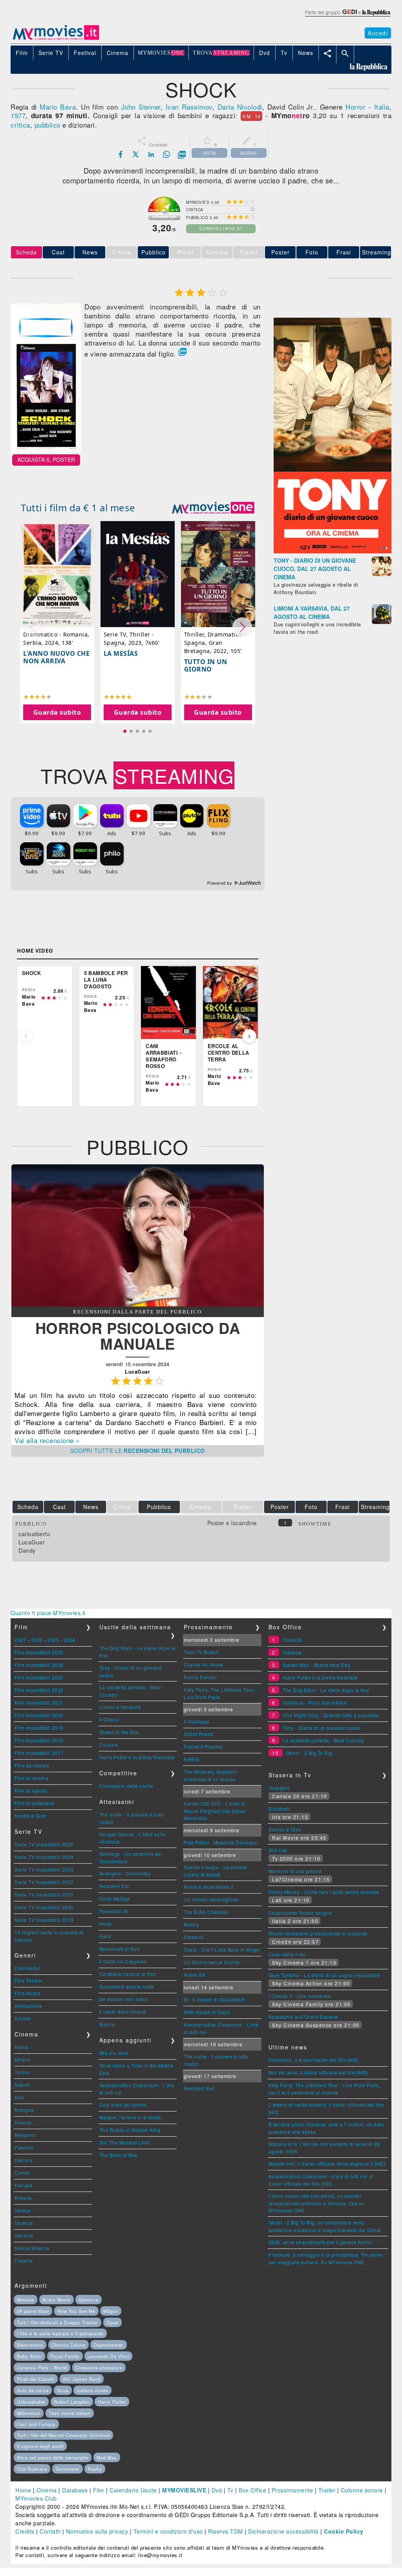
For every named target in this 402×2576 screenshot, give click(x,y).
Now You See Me (76, 2311)
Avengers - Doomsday (125, 1873)
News (90, 252)
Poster (280, 252)
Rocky (95, 2469)
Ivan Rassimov (189, 107)
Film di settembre (35, 1803)
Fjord (105, 1936)
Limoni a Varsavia (120, 1707)
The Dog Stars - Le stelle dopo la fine (326, 1690)
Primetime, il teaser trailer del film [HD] (313, 2060)
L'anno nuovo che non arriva (56, 657)
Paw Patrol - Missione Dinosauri (221, 1842)
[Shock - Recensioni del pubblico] (138, 1304)
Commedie (27, 1968)
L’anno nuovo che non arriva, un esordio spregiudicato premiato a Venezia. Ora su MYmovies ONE (316, 2203)
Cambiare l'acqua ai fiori (128, 1974)
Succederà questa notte (127, 1986)
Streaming (376, 252)
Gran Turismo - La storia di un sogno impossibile (325, 1975)
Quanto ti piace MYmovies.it (48, 1613)
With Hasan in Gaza (207, 2012)
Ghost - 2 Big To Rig (309, 1753)
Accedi (378, 33)
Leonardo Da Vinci (108, 2356)
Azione (23, 2018)
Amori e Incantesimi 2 (209, 1887)
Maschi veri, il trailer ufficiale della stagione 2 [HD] (327, 2163)
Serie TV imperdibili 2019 (44, 1920)
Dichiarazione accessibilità (283, 2531)
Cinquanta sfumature (99, 2367)
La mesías (121, 653)
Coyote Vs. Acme (204, 1664)
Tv (230, 2490)
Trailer (327, 2490)
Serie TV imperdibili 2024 (44, 1857)
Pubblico (153, 252)
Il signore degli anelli (40, 2446)
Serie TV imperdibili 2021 (44, 1894)
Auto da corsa (33, 2390)
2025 (53, 1640)
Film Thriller (28, 1980)
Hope (106, 1924)
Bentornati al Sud (120, 1949)
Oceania (292, 1640)
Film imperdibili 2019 (39, 1728)
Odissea (292, 1652)
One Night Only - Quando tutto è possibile (331, 1715)
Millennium (29, 2413)
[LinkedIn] (151, 154)
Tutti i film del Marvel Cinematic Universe (63, 2435)
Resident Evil (115, 1886)
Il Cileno (109, 1719)
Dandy (27, 1550)
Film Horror (28, 1993)
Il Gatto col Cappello (123, 1961)
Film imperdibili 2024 (39, 1665)
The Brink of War (119, 2155)
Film (99, 2490)
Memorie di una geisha (295, 1871)
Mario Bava (58, 107)
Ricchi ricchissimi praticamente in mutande (318, 1933)
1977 (18, 115)
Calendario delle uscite (126, 1786)
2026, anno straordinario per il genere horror (321, 2242)
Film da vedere (32, 1765)
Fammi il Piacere (203, 1746)
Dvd (217, 2490)
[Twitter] (136, 154)
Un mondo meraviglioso (211, 1899)
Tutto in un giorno (206, 665)
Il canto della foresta (123, 2012)
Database (75, 2490)
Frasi (344, 252)
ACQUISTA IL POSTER (46, 459)
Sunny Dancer (200, 1677)
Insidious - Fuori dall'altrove (315, 1702)
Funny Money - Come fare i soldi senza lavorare (324, 1892)
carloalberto (34, 1534)
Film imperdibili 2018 (39, 1740)
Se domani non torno (124, 1999)
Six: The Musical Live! (125, 2142)
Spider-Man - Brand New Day (316, 1665)
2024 (69, 1640)
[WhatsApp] (166, 154)
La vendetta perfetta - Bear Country (323, 1740)
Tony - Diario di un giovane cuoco (322, 1728)
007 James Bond (82, 2379)
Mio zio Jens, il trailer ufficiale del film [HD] (318, 2072)
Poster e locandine (232, 1523)
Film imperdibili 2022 (39, 1690)
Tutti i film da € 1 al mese (78, 508)
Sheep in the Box (119, 1732)
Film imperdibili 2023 (39, 1677)
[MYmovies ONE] (213, 508)
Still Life (278, 1850)
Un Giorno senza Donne (212, 1962)
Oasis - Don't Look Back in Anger (222, 1949)
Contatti (50, 2531)
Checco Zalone (69, 2345)
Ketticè (192, 1759)
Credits (25, 2531)
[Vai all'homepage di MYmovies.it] (56, 39)
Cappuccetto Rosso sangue (301, 1913)
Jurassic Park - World (42, 2367)
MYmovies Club (36, 2498)
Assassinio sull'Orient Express (303, 2017)
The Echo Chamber (206, 1912)
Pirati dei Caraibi (36, 2379)
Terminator (68, 2469)
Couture (109, 1744)
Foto (312, 252)
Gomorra (89, 2300)
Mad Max (107, 2457)
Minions (26, 2300)
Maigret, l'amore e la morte (130, 2117)
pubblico (48, 125)
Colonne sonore (362, 2490)
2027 (20, 1640)
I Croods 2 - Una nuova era (300, 1996)
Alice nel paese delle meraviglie (53, 2457)
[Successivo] (249, 1036)
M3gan (111, 2311)
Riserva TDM (226, 2531)
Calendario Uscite (133, 2490)
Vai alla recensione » (47, 1440)
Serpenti (194, 1937)
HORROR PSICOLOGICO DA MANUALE (138, 1336)
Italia (382, 107)
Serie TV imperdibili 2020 (44, 1907)
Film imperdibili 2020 (39, 1715)
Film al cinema (31, 1778)
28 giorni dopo (33, 2311)
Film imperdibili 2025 (39, 1652)
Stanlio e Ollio (285, 1829)
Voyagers (279, 1788)
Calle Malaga (115, 1898)
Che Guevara (32, 2469)
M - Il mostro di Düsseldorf (214, 1999)
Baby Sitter (29, 2356)
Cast (58, 252)
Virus (63, 2390)
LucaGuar (32, 1542)
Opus (112, 2322)
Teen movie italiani (70, 2413)
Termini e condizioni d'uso (168, 2531)
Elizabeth (280, 1809)
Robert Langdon (72, 2402)
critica (20, 125)
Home (23, 2490)
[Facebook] (121, 154)
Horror (355, 107)
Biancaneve (30, 2345)
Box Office (252, 2490)
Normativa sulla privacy (97, 2531)
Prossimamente (292, 2490)
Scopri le (138, 1451)
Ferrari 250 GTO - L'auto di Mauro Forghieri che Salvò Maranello (215, 1811)
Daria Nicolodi (240, 107)
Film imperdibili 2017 (39, 1753)
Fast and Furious (36, 2424)
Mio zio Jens (114, 2053)
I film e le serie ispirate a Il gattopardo (60, 2333)
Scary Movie (57, 2300)
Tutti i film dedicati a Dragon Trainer (58, 2322)
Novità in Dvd (30, 1816)
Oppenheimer (109, 2345)
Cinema (47, 2490)
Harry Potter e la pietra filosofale (137, 1757)
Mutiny (191, 1924)
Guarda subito (57, 712)
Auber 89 (194, 1975)
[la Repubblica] (347, 17)
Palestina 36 (114, 1911)
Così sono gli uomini (123, 2105)
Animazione (28, 2006)
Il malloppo (197, 1721)
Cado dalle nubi (287, 1954)
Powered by (220, 883)
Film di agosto (31, 1790)
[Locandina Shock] (46, 450)
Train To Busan (201, 1652)
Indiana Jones (92, 2390)
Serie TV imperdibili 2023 (44, 1869)
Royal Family (65, 2356)
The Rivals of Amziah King (130, 2130)
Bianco (107, 2024)
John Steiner (141, 107)
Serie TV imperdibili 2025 (44, 1844)
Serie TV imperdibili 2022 (44, 1882)
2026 (37, 1640)
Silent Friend (199, 1734)
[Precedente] (26, 1036)
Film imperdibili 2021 (39, 1702)
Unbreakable (31, 2402)
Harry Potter (112, 2402)
